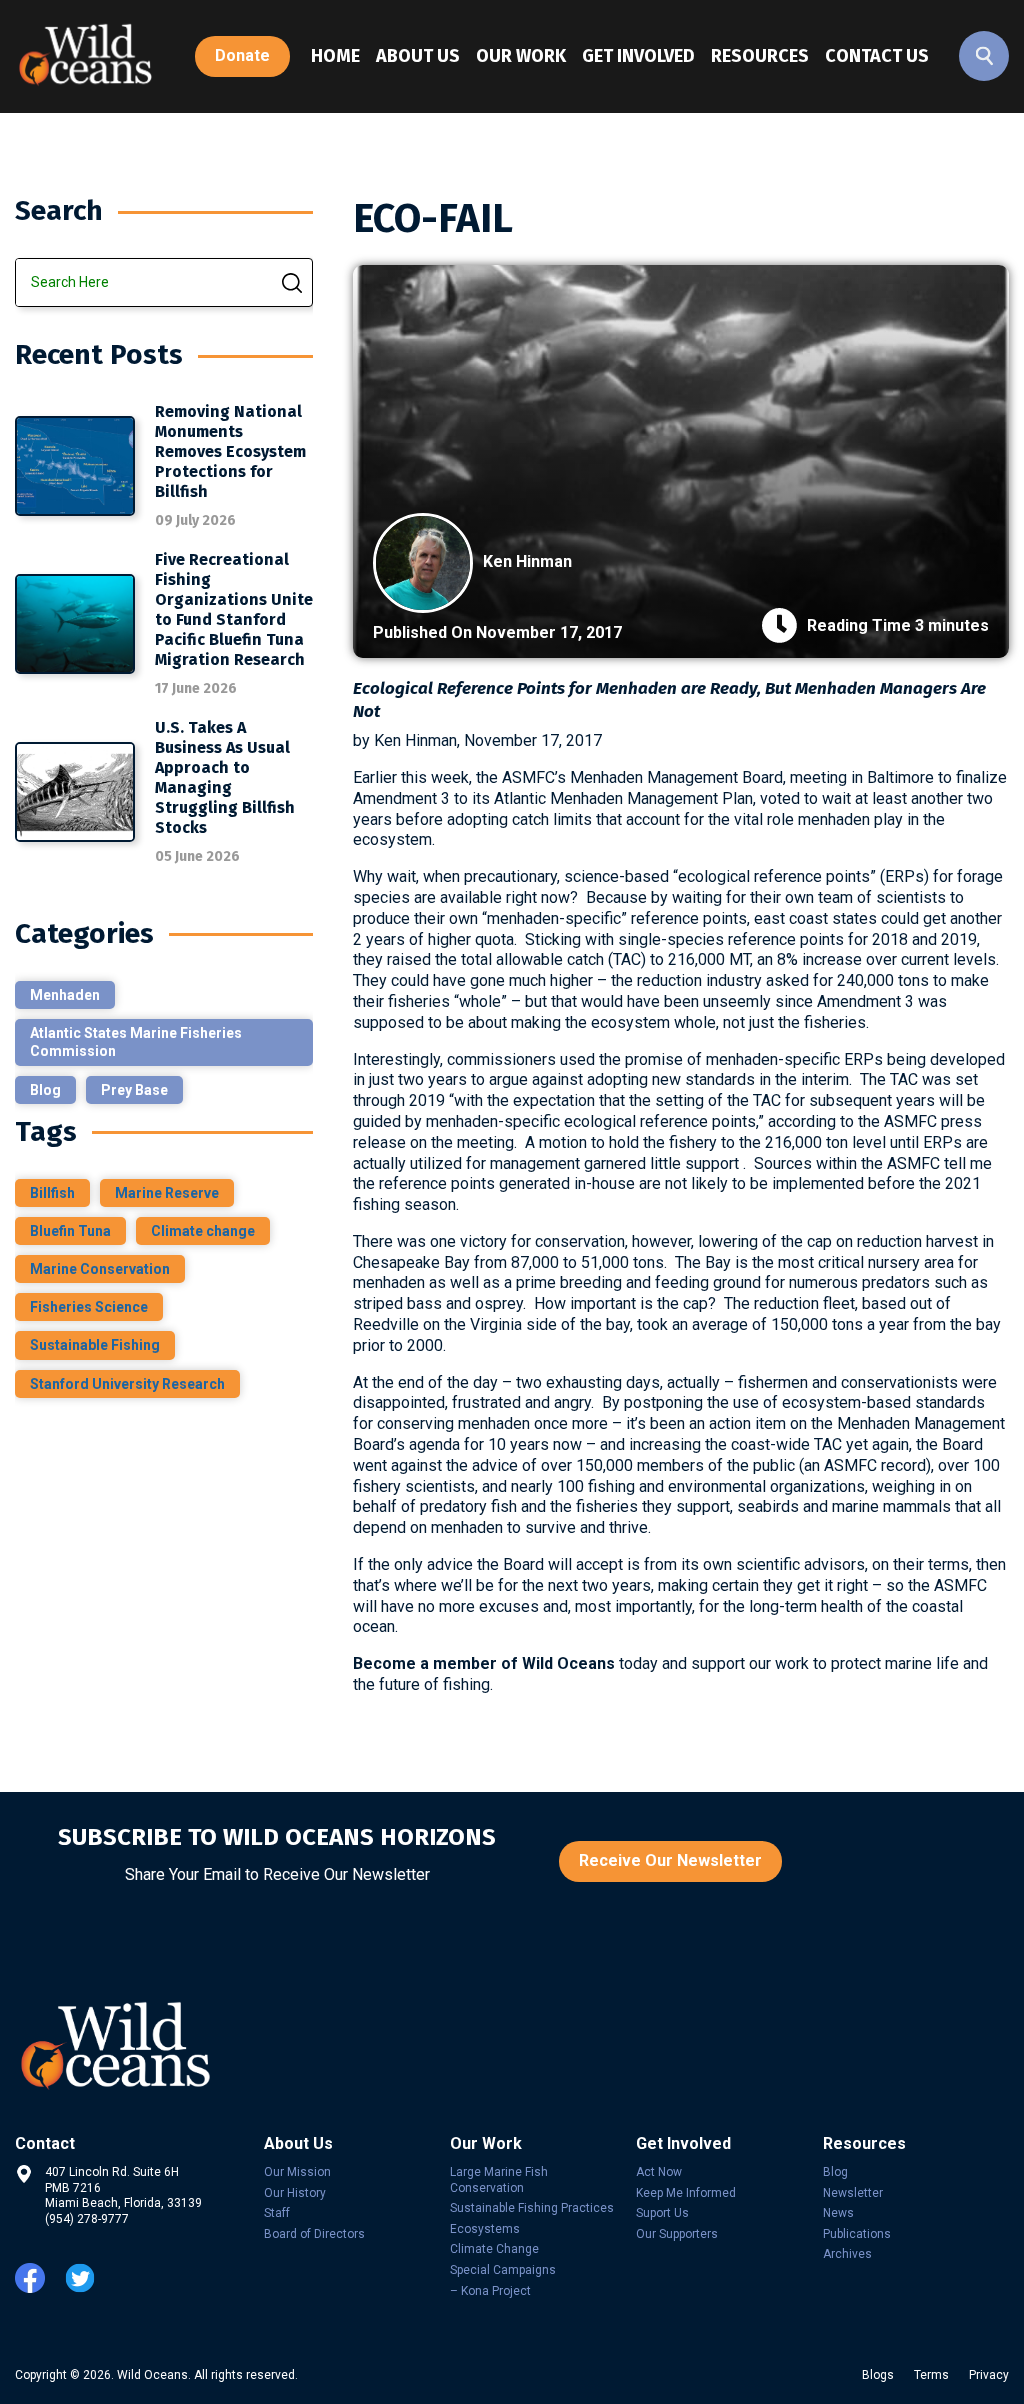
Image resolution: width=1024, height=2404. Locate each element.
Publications (857, 2234)
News (838, 2213)
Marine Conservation (100, 1269)
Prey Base (134, 1090)
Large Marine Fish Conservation (499, 2180)
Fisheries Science (89, 1307)
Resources (760, 56)
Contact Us (877, 56)
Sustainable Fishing (95, 1345)
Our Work (521, 56)
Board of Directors (314, 2234)
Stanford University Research (127, 1384)
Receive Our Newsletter (670, 1860)
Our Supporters (677, 2234)
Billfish (52, 1193)
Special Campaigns (503, 2270)
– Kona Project (490, 2291)
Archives (847, 2254)
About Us (418, 56)
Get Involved (638, 56)
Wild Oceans (152, 2375)
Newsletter (853, 2193)
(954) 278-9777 (87, 2219)
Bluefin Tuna (70, 1231)
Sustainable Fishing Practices (532, 2208)
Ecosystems (485, 2229)
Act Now (659, 2172)
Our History (295, 2193)
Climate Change (494, 2249)
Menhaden (65, 995)
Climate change (203, 1231)
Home (335, 56)
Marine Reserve (167, 1193)
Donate (242, 55)
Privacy (989, 2375)
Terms (931, 2375)
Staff (277, 2213)
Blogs (878, 2375)
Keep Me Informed (686, 2193)
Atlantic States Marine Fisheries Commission (136, 1042)
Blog (45, 1090)
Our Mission (297, 2172)
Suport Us (662, 2213)
